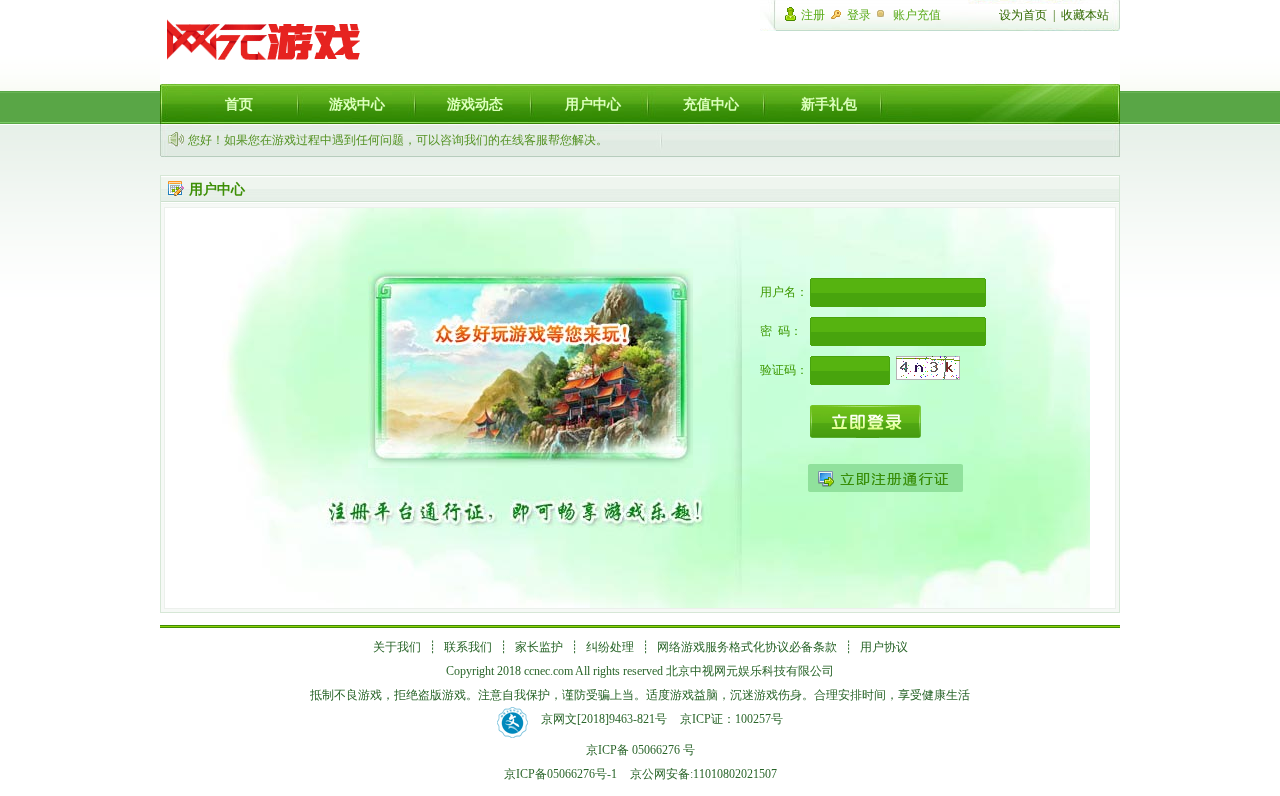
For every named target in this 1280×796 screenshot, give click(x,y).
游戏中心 (357, 104)
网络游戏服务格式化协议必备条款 (747, 647)
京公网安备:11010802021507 (703, 774)
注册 (813, 15)
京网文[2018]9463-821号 (604, 719)
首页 (239, 104)
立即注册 (885, 478)
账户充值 (917, 15)
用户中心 (593, 104)
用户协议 (884, 647)
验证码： (784, 370)
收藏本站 (1085, 15)
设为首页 (1023, 15)
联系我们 (468, 647)
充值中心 (711, 104)
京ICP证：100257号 (731, 719)
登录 (859, 15)
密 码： (781, 331)
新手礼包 (829, 104)
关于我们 (397, 647)
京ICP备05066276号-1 (560, 774)
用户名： (784, 292)
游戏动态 (475, 104)
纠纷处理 (610, 647)
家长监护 (539, 647)
